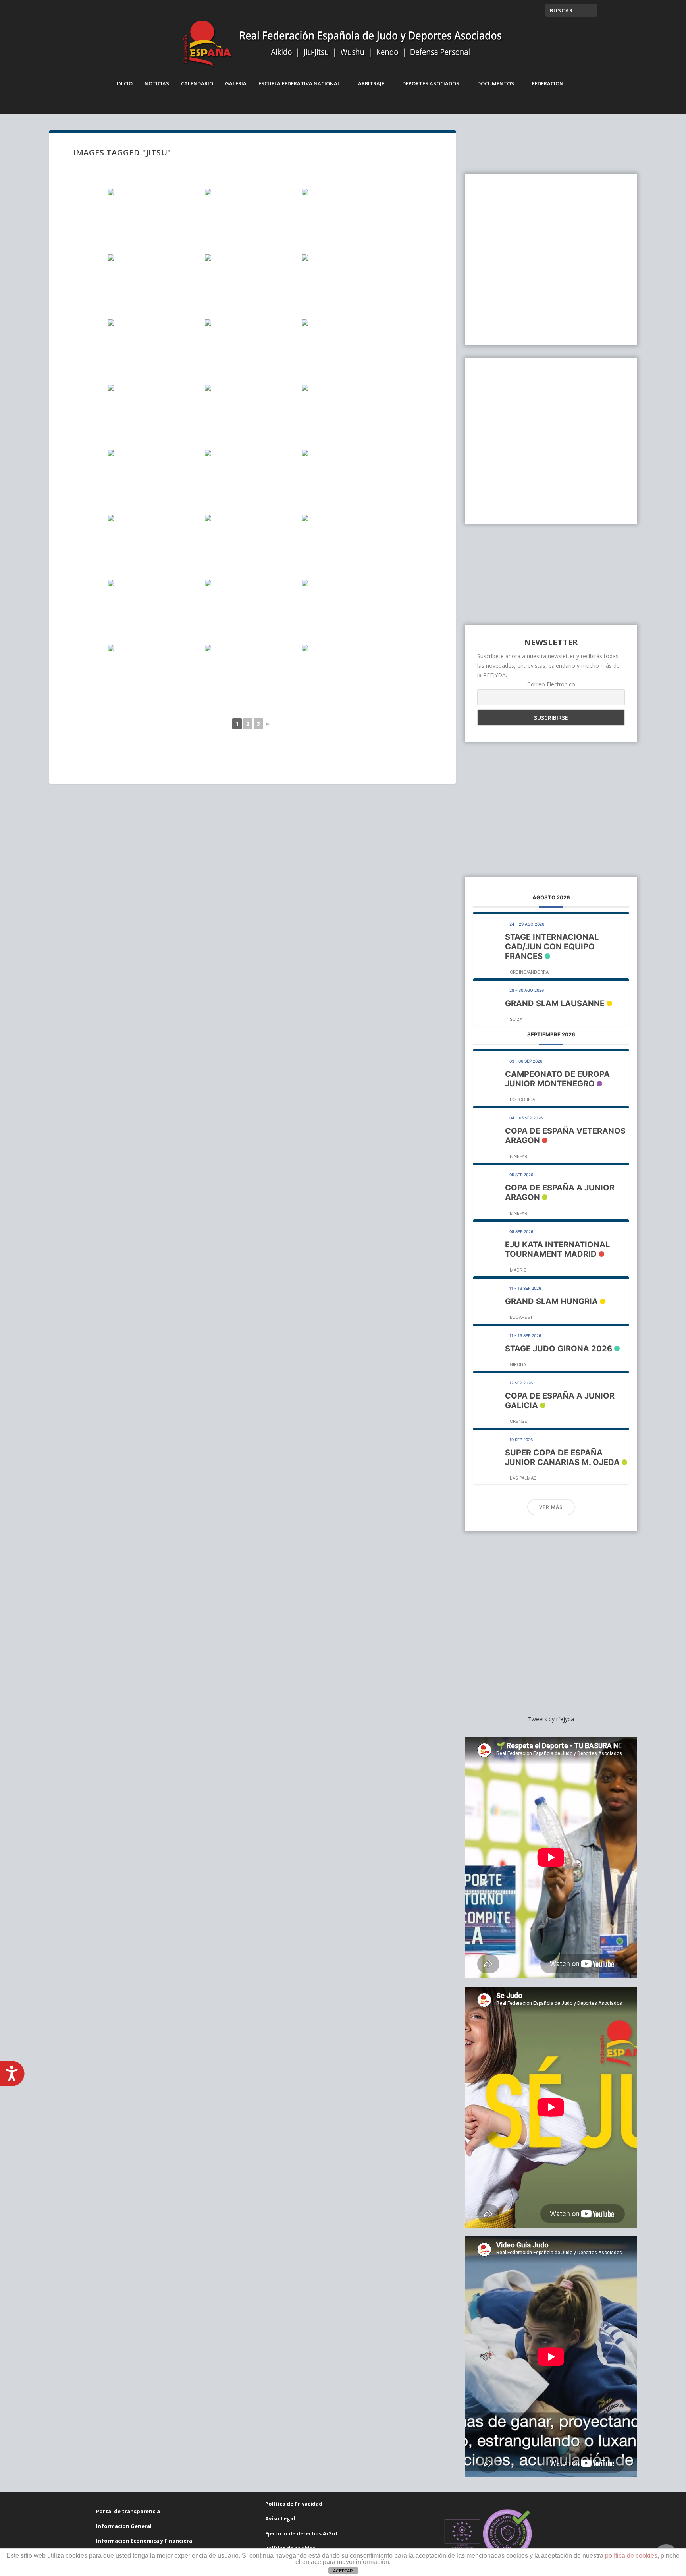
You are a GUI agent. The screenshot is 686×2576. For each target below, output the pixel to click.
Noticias (157, 83)
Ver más (551, 1507)
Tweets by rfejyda (551, 1719)
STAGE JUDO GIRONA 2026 (559, 1349)
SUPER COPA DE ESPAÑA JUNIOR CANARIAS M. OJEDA (562, 1457)
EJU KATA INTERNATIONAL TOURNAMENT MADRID (557, 1249)
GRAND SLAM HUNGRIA (551, 1301)
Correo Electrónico (551, 684)
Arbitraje (371, 83)
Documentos (496, 83)
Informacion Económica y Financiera (144, 2541)
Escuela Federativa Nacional (299, 83)
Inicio (125, 83)
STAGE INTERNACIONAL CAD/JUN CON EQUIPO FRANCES (552, 947)
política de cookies (631, 2556)
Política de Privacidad (294, 2504)
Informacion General (124, 2526)
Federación (548, 83)
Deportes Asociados (431, 83)
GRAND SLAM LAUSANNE (555, 1003)
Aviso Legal (280, 2518)
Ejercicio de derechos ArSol (301, 2533)
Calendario (197, 83)
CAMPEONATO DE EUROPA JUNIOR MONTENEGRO (557, 1079)
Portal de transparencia (128, 2511)
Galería (236, 83)
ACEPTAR (343, 2571)
